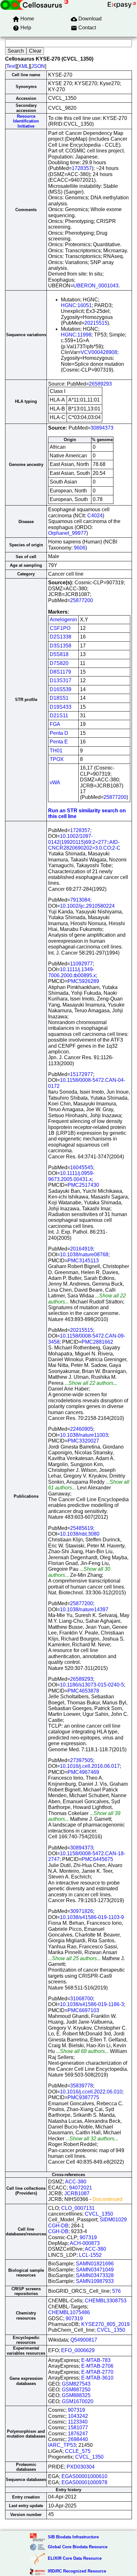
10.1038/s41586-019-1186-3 (92, 2004)
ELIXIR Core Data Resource (75, 2558)
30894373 (102, 428)
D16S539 (61, 689)
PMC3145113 (83, 1261)
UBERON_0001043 (96, 286)
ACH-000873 (85, 2243)
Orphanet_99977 (67, 533)
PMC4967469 (83, 1772)
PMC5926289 (83, 981)
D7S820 (59, 663)
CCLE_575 (78, 2451)
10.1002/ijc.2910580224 (87, 906)
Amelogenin (63, 620)
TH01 (56, 751)
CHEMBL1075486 (69, 2312)
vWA (55, 782)
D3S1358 (61, 646)
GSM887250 (76, 2390)
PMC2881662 (97, 1342)
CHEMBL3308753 (106, 2301)
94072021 (81, 2188)
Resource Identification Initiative (26, 121)
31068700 (82, 1999)
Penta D (59, 733)
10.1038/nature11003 (84, 1435)
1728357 (82, 168)
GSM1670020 (78, 2401)
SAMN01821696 (95, 2264)
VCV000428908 (99, 352)
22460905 (82, 1429)
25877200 (82, 600)
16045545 (82, 1167)
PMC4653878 (83, 1691)
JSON (38, 66)
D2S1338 (61, 637)
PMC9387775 (83, 2097)
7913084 (80, 900)
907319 (88, 2237)
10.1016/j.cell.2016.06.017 (90, 1766)
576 (116, 2291)
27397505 (82, 1760)
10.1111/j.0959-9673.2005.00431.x (71, 1176)
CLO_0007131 (78, 2208)
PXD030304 (81, 2467)
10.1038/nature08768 (84, 1255)
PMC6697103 (83, 2010)
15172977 (82, 1074)
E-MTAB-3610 (97, 2378)
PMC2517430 (83, 1185)
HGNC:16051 (76, 305)
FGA (55, 724)
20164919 (82, 1249)
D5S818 (59, 654)
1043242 (78, 2416)
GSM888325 (76, 2395)
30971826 (82, 1911)
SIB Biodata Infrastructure (73, 2537)
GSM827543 (76, 2384)
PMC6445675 (97, 1859)
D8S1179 (60, 672)
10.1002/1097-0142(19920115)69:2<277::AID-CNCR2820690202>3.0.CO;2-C (84, 842)
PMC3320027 (83, 1441)
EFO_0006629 (78, 2350)
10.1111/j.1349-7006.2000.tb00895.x (72, 972)
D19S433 (61, 707)
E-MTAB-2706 (97, 2366)
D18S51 (59, 698)
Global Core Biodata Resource (78, 2547)
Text (11, 66)
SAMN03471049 (95, 2270)
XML (23, 66)
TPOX (57, 759)
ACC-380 (76, 2182)
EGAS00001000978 (84, 2482)
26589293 (100, 384)
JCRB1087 (77, 2193)
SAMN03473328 (95, 2275)
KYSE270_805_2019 (105, 2324)
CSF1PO (60, 628)
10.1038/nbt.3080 (80, 1534)
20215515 (96, 323)
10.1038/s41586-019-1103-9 (92, 1917)
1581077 (78, 2428)
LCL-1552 (90, 2255)
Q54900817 (84, 2340)
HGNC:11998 (76, 335)
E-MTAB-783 (96, 2360)
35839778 (82, 2086)
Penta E (59, 742)
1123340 (78, 2422)
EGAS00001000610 (84, 2476)
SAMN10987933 (95, 2281)
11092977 (81, 964)
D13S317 (61, 680)
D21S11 (59, 716)
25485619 (82, 1528)
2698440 (78, 2439)
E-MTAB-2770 (97, 2372)
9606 (80, 548)
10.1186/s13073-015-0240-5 (92, 1685)
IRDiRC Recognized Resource (77, 2571)
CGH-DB (58, 2226)
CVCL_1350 (99, 2214)
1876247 (78, 2434)
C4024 (95, 516)
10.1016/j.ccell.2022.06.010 (91, 2092)
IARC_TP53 (62, 2445)
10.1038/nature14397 (84, 1609)
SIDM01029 (113, 2220)
